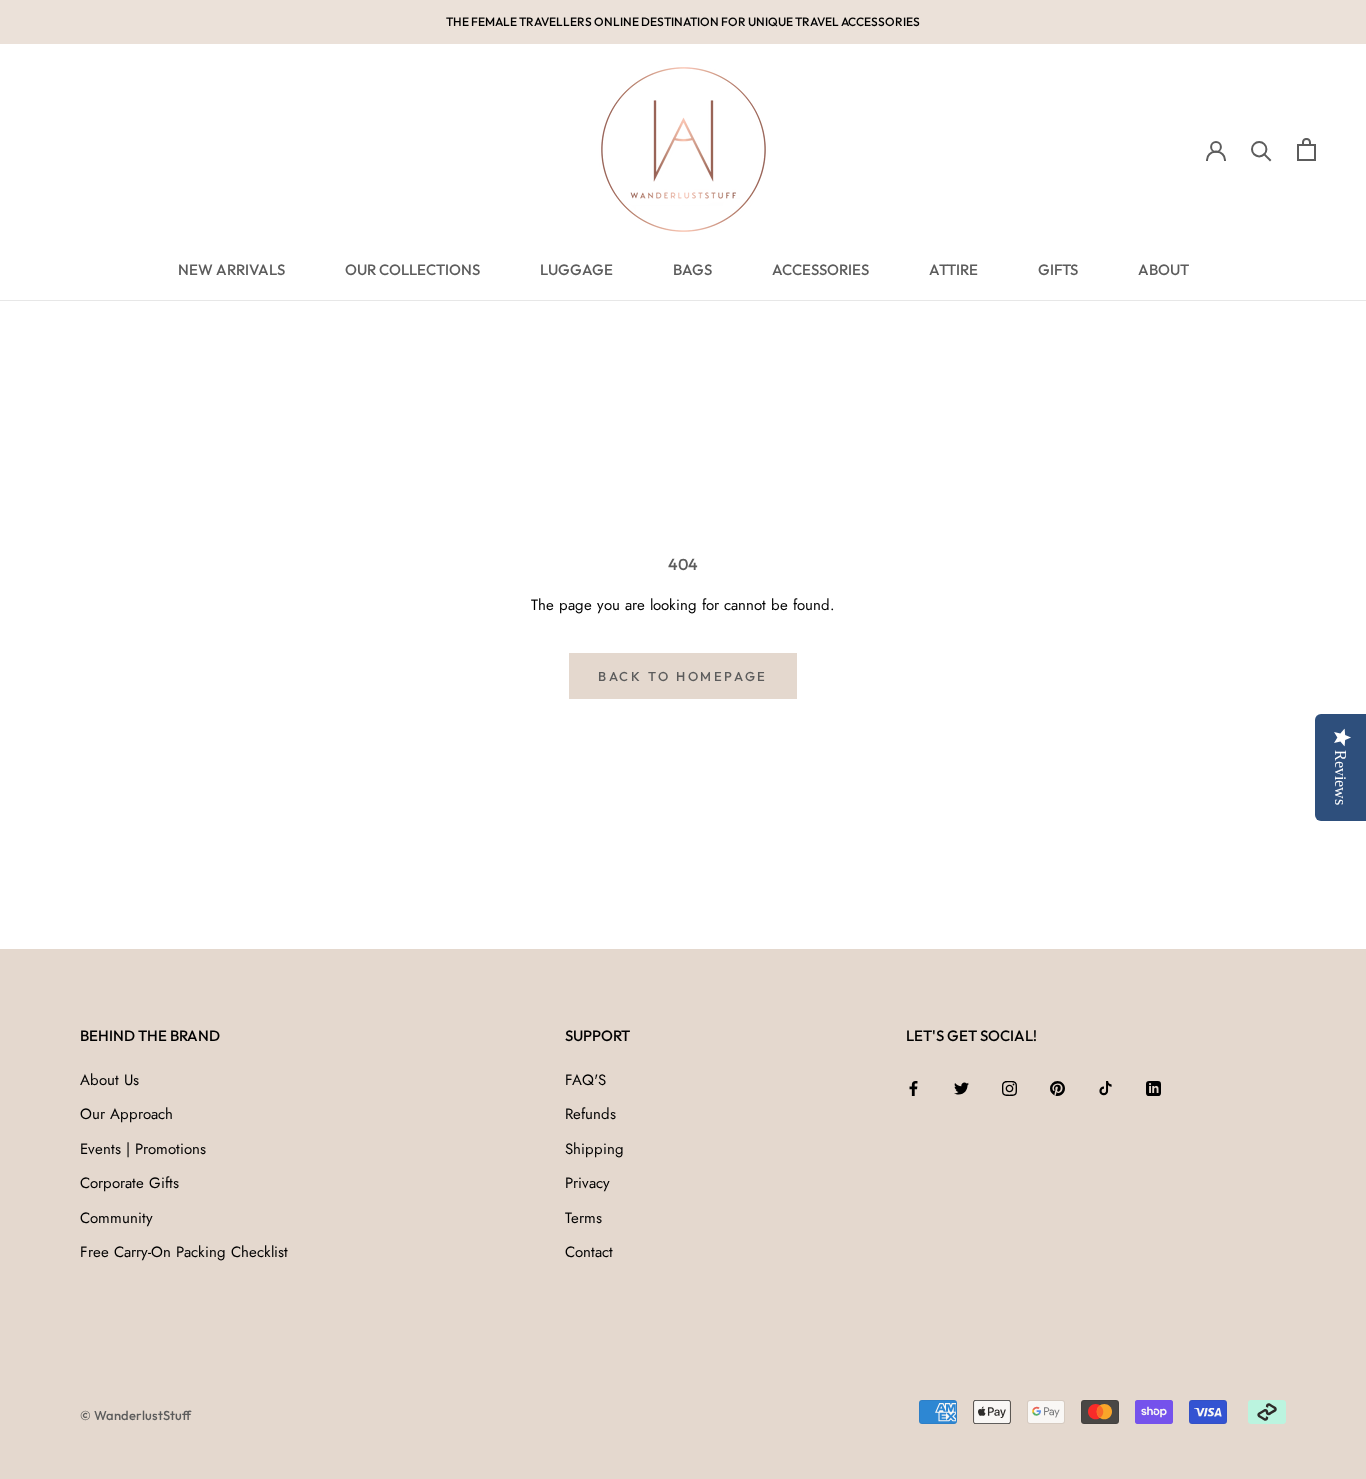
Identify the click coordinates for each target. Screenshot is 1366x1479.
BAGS (692, 269)
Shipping (594, 1149)
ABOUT (1163, 269)
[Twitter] (961, 1087)
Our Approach (126, 1114)
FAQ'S (585, 1080)
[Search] (1261, 149)
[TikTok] (1105, 1087)
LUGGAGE (576, 269)
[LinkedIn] (1153, 1087)
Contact (589, 1252)
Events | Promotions (143, 1149)
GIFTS (1058, 269)
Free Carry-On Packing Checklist (184, 1252)
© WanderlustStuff (135, 1415)
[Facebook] (913, 1087)
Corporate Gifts (129, 1183)
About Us (109, 1080)
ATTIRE (953, 269)
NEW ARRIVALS (231, 269)
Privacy (587, 1183)
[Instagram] (1009, 1087)
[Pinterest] (1057, 1087)
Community (116, 1218)
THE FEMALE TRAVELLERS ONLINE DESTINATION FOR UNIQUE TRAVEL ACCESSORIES (683, 21)
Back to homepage (683, 676)
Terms (583, 1218)
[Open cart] (1306, 149)
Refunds (590, 1114)
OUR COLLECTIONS (412, 269)
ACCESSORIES (820, 269)
